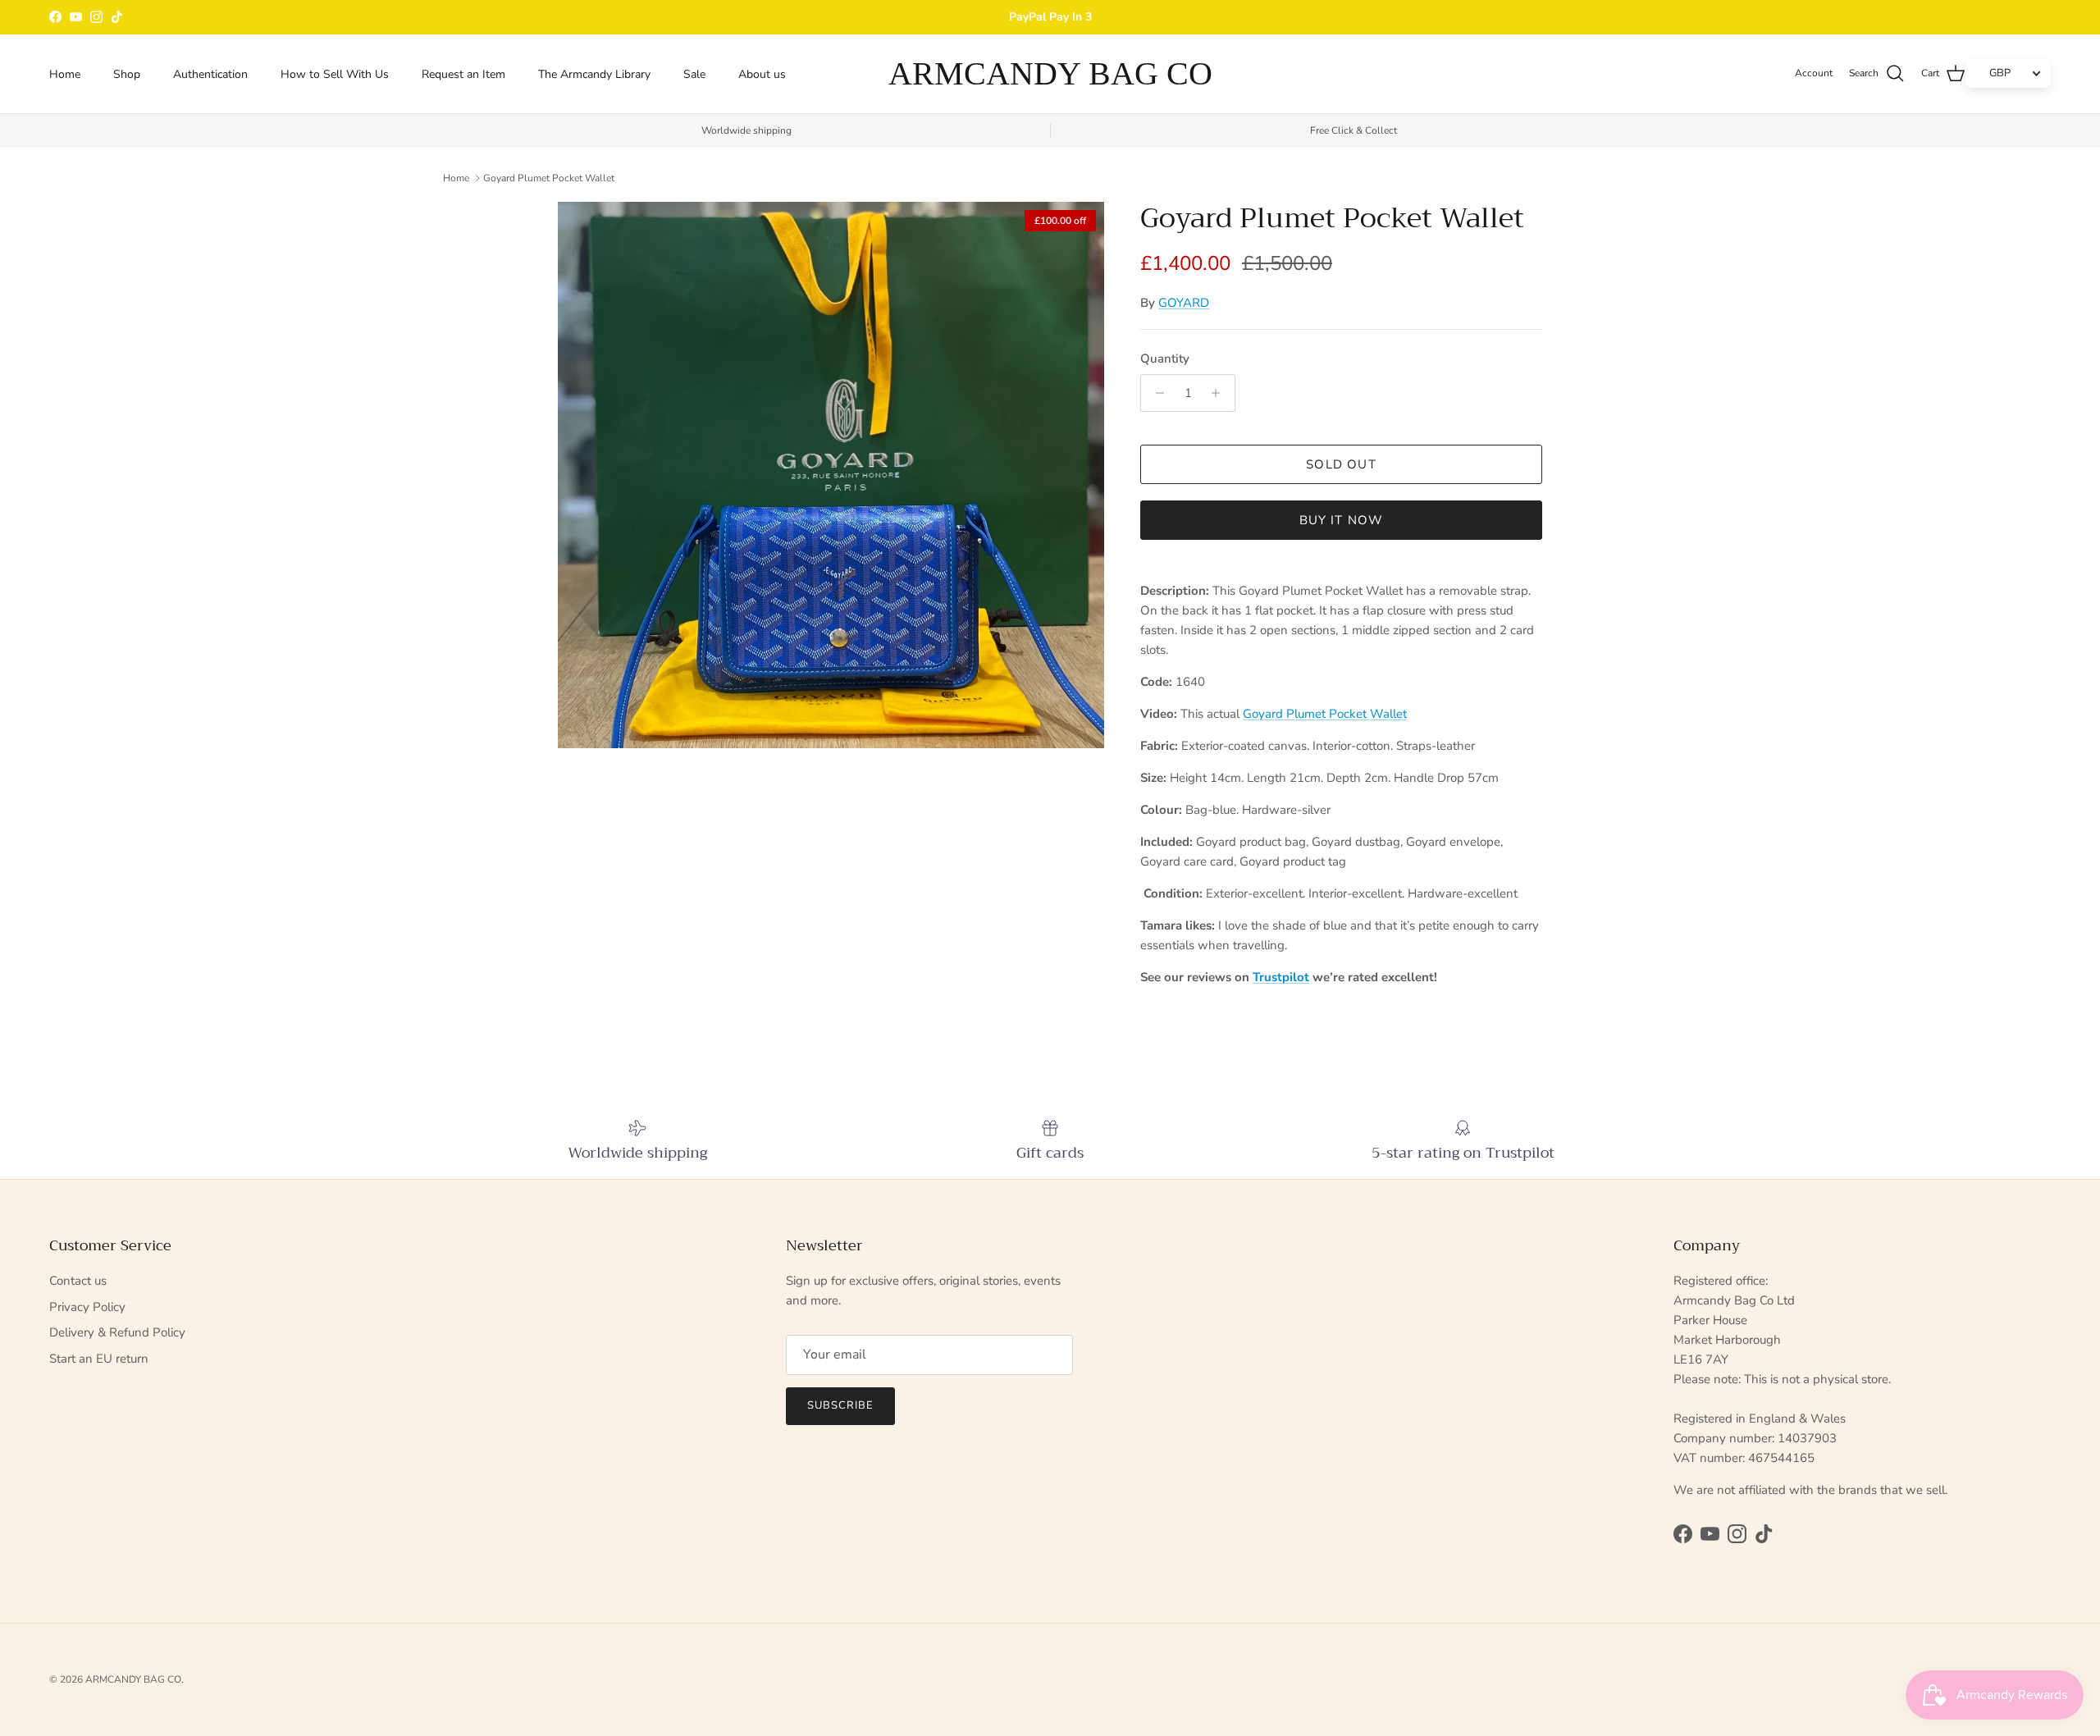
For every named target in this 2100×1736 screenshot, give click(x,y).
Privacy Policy (87, 1307)
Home (65, 73)
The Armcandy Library (594, 73)
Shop (127, 73)
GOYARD (1184, 303)
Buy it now (1342, 520)
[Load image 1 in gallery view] (831, 475)
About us (762, 73)
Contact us (78, 1281)
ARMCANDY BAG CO (133, 1679)
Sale (694, 73)
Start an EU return (99, 1359)
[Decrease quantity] (1155, 393)
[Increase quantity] (1220, 393)
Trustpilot (1281, 977)
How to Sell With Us (335, 73)
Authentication (210, 73)
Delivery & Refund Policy (117, 1332)
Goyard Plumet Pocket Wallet (549, 178)
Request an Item (463, 73)
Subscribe (840, 1405)
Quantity (1165, 359)
